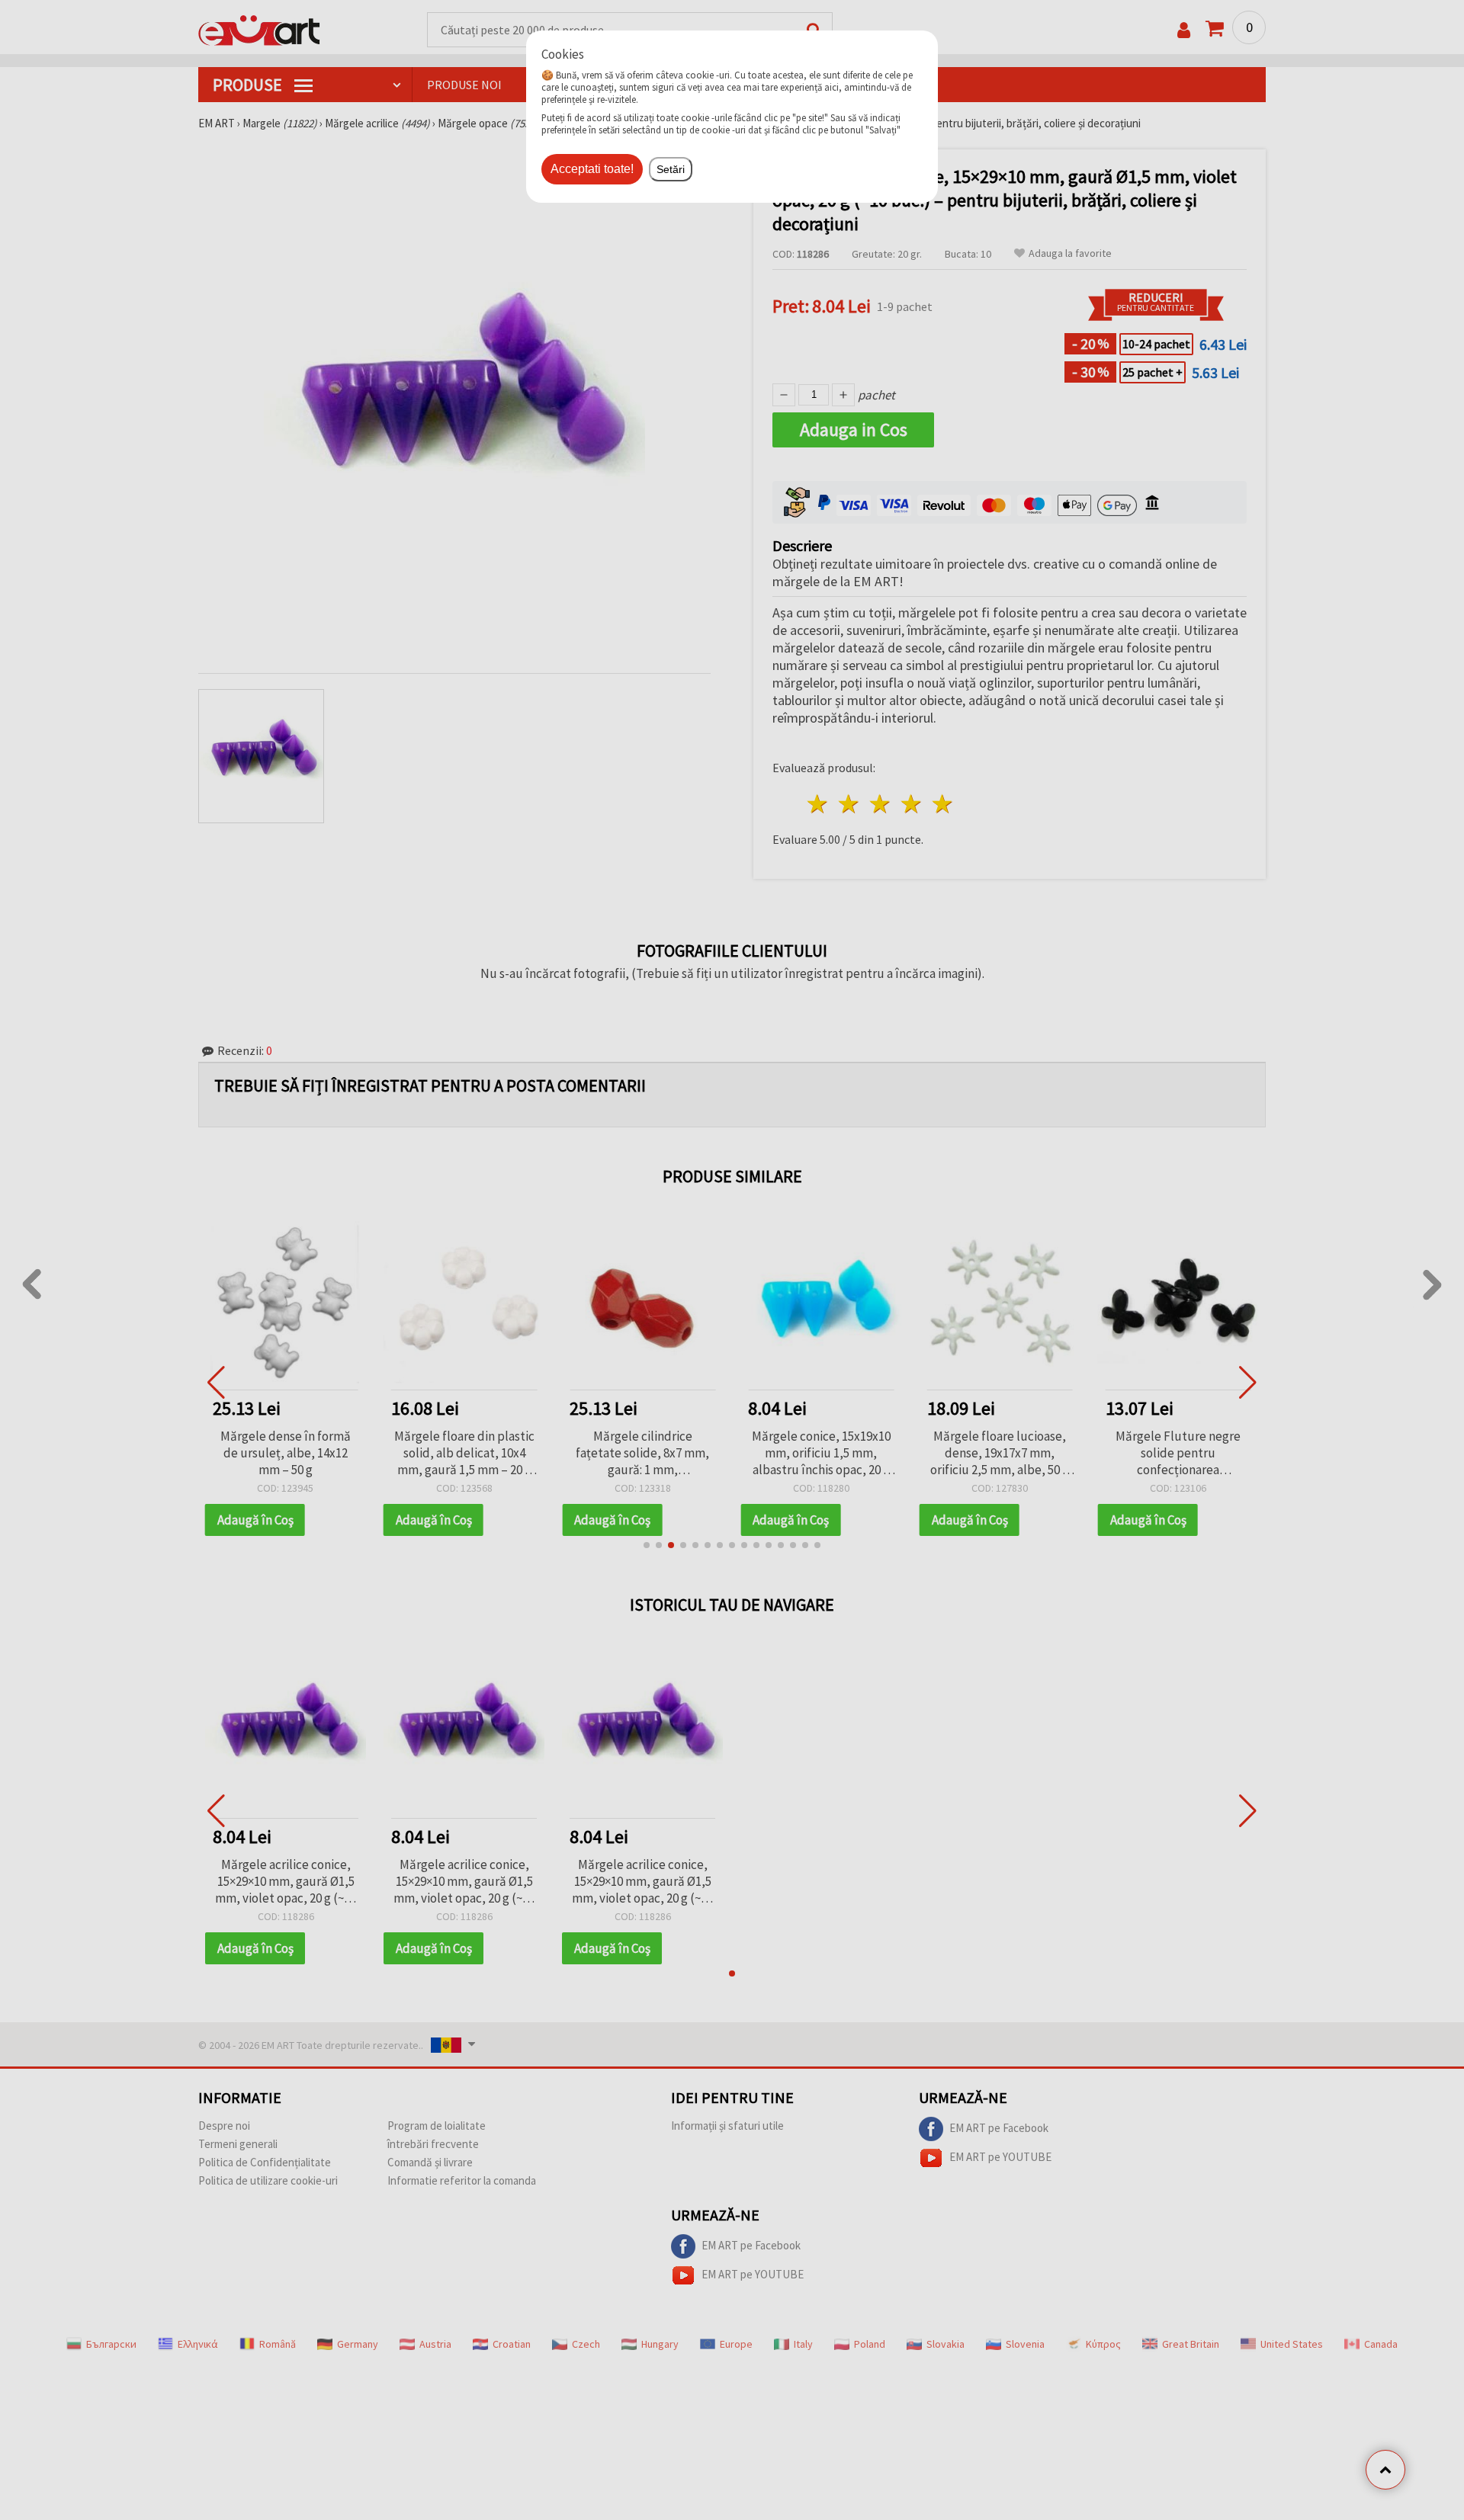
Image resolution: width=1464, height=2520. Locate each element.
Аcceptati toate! (592, 169)
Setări (671, 169)
